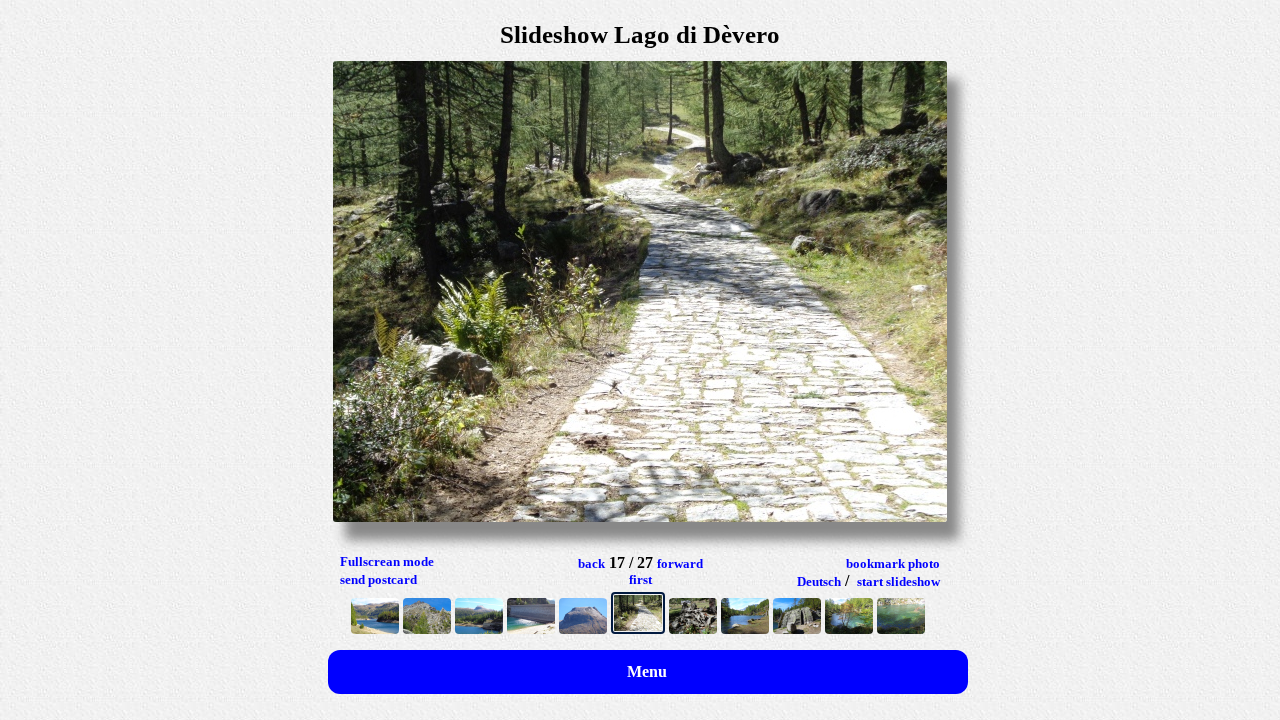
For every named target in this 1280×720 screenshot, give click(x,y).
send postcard (378, 579)
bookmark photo (893, 563)
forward (680, 563)
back (591, 563)
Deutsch (819, 581)
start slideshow (898, 581)
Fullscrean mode (387, 561)
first (640, 579)
